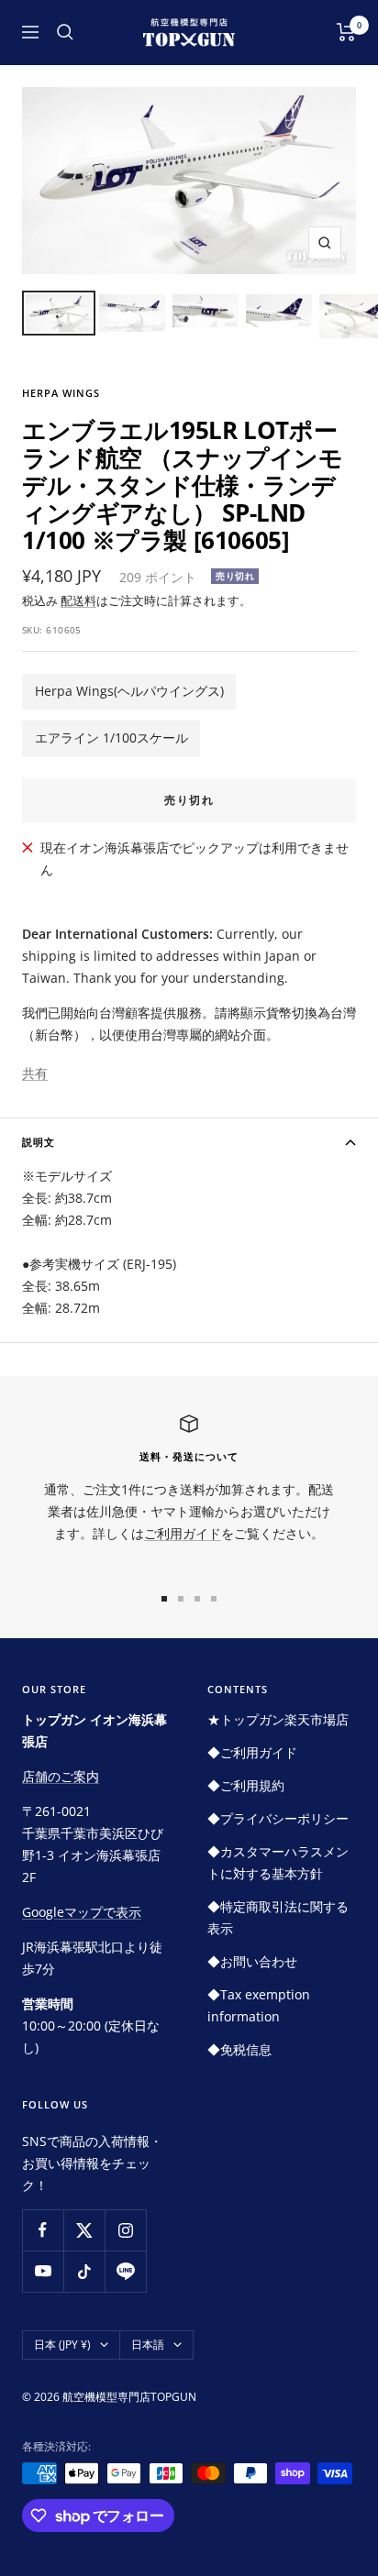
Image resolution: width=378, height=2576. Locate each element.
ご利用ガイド (183, 1533)
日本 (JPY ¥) (62, 2345)
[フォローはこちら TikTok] (84, 2271)
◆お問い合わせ (252, 1961)
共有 (35, 1073)
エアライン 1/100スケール (111, 738)
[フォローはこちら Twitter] (84, 2230)
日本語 (148, 2345)
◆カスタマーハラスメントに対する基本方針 (278, 1862)
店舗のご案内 (61, 1776)
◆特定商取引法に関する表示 (278, 1917)
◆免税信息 (239, 2049)
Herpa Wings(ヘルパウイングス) (129, 691)
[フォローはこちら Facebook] (43, 2230)
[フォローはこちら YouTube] (43, 2271)
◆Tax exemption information (259, 2005)
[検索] (65, 32)
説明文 (39, 1142)
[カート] (346, 32)
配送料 (78, 600)
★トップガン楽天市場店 (278, 1719)
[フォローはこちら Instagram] (125, 2230)
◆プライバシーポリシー (278, 1818)
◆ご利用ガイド (252, 1752)
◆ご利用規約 (246, 1785)
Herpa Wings (61, 393)
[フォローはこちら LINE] (125, 2271)
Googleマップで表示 (82, 1912)
